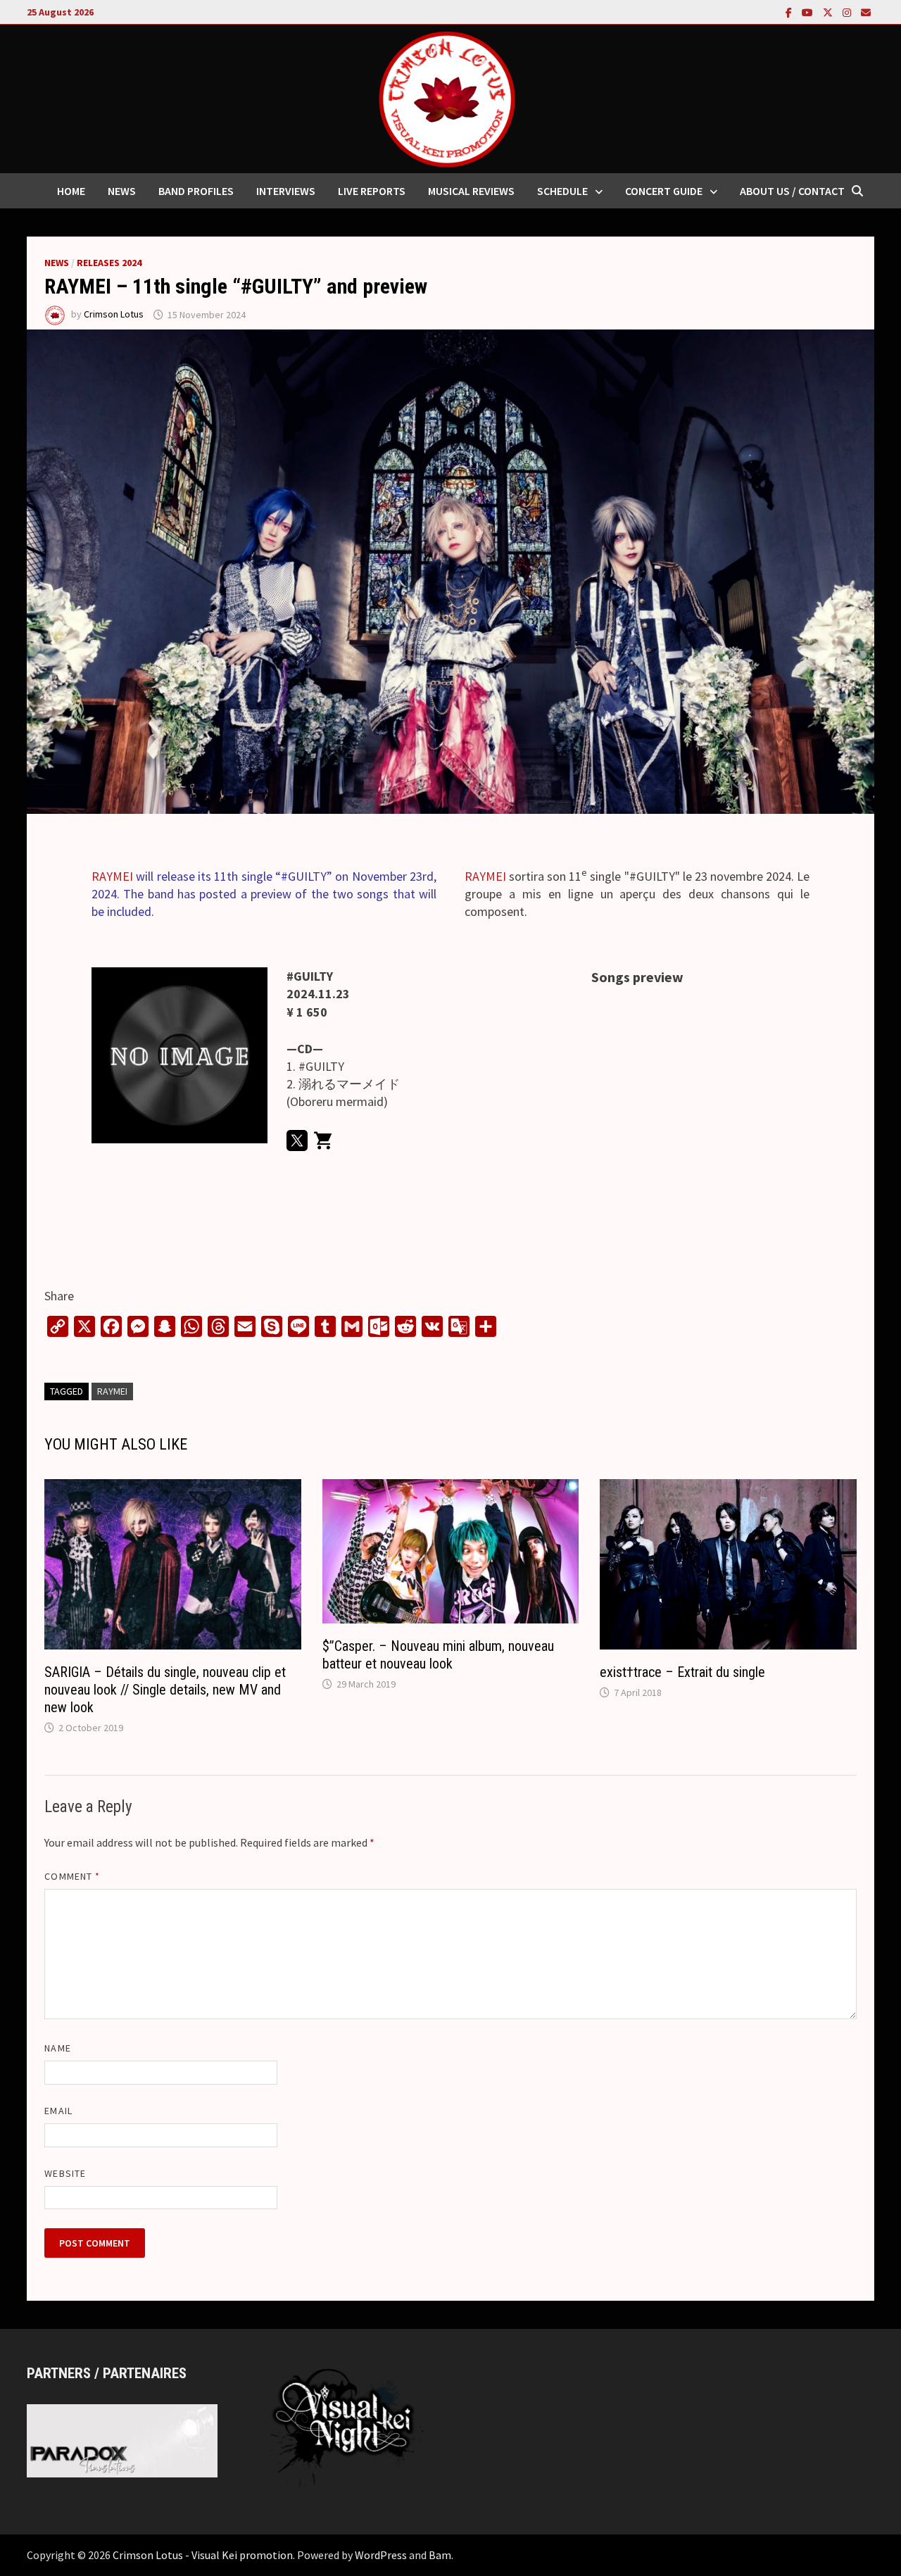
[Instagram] (848, 12)
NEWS (122, 191)
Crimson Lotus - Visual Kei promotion (203, 2555)
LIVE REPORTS (372, 191)
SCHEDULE (562, 191)
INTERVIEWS (286, 191)
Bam (440, 2555)
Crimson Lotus (114, 315)
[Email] (866, 12)
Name (57, 2048)
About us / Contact (792, 191)
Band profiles (196, 191)
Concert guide (664, 191)
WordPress (381, 2555)
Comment (72, 1876)
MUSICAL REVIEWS (471, 191)
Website (65, 2173)
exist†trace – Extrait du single (682, 1672)
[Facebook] (790, 12)
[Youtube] (809, 12)
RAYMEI (112, 876)
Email (58, 2111)
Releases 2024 (109, 263)
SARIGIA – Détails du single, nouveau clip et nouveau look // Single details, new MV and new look (165, 1690)
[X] (829, 12)
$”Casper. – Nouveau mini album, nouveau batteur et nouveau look (438, 1655)
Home (71, 191)
